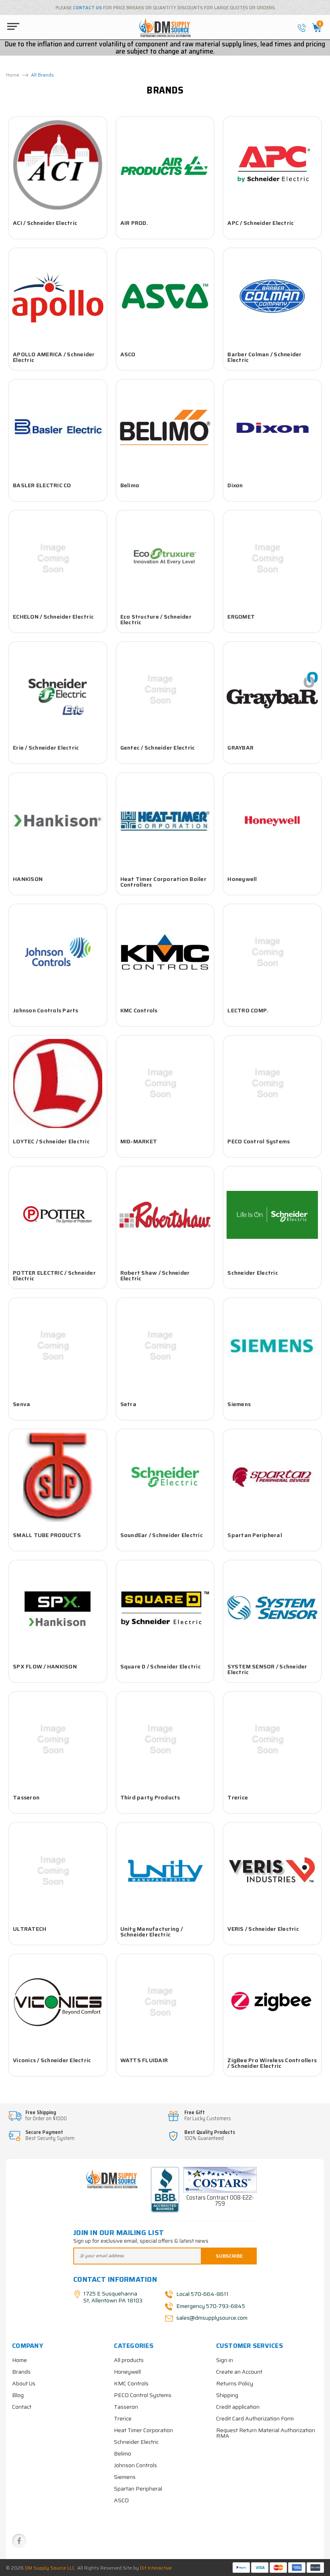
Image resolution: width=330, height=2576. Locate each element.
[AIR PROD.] (165, 165)
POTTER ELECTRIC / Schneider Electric (54, 1276)
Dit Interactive (156, 2568)
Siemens (239, 1404)
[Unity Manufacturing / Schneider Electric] (165, 1871)
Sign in (225, 2360)
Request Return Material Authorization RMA (266, 2433)
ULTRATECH (30, 1929)
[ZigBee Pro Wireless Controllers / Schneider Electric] (272, 2002)
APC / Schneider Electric (261, 223)
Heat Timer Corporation (143, 2430)
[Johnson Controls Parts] (58, 952)
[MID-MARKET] (165, 1084)
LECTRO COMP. (248, 1010)
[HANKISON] (58, 821)
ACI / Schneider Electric (45, 223)
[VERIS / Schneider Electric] (272, 1871)
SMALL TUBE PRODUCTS (47, 1535)
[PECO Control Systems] (272, 1084)
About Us (24, 2383)
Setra (128, 1404)
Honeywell (242, 879)
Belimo (130, 485)
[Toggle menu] (11, 26)
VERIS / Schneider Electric (263, 1929)
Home (20, 2360)
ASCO (128, 354)
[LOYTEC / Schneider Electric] (58, 1084)
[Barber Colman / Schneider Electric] (272, 296)
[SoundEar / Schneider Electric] (165, 1477)
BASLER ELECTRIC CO (42, 485)
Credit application (238, 2407)
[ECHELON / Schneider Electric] (58, 559)
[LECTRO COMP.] (272, 952)
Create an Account (239, 2372)
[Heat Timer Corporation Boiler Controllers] (165, 821)
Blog (18, 2395)
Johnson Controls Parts (46, 1010)
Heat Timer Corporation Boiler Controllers (163, 882)
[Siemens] (272, 1346)
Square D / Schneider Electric (161, 1666)
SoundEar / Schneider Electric (162, 1535)
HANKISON (28, 879)
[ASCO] (165, 296)
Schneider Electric (253, 1273)
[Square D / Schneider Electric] (165, 1608)
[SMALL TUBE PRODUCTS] (58, 1477)
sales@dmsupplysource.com (211, 2318)
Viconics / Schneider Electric (52, 2060)
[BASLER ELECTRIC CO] (58, 428)
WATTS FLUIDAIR (144, 2060)
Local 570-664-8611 (202, 2293)
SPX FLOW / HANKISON (45, 1666)
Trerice (238, 1797)
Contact (22, 2407)
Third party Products (150, 1797)
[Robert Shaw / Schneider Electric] (165, 1215)
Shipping (227, 2395)
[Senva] (58, 1346)
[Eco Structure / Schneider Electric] (165, 559)
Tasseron (26, 1797)
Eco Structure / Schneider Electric (156, 619)
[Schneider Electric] (272, 1215)
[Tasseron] (58, 1740)
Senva (22, 1404)
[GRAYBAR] (272, 690)
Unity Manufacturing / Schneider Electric (152, 1932)
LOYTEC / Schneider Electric (51, 1141)
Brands (21, 2372)
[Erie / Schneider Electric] (58, 690)
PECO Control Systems (259, 1141)
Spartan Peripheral (255, 1535)
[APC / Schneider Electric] (272, 165)
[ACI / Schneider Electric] (58, 165)
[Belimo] (165, 428)
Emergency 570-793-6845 (211, 2306)
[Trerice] (272, 1740)
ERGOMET (241, 617)
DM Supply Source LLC (50, 2568)
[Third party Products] (165, 1740)
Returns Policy (235, 2383)
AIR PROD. (134, 223)
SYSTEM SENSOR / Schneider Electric (267, 1669)
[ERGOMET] (272, 559)
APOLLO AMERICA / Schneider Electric (54, 357)
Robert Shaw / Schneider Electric (155, 1276)
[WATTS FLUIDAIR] (165, 2002)
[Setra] (165, 1346)
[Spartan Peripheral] (272, 1477)
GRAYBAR (240, 748)
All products (129, 2360)
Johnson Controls (135, 2465)
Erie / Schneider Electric (46, 748)
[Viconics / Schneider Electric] (58, 2002)
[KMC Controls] (165, 952)
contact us (87, 8)
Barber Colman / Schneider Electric (264, 357)
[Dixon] (272, 428)
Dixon (235, 485)
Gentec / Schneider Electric (158, 748)
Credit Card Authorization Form (255, 2418)
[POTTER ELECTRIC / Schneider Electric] (58, 1215)
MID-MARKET (139, 1141)
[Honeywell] (272, 821)
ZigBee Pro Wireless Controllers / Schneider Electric (272, 2063)
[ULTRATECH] (58, 1871)
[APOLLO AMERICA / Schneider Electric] (58, 296)
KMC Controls (139, 1010)
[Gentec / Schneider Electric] (165, 690)
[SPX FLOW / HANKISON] (58, 1608)
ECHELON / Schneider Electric (53, 617)
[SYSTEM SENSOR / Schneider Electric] (272, 1608)
